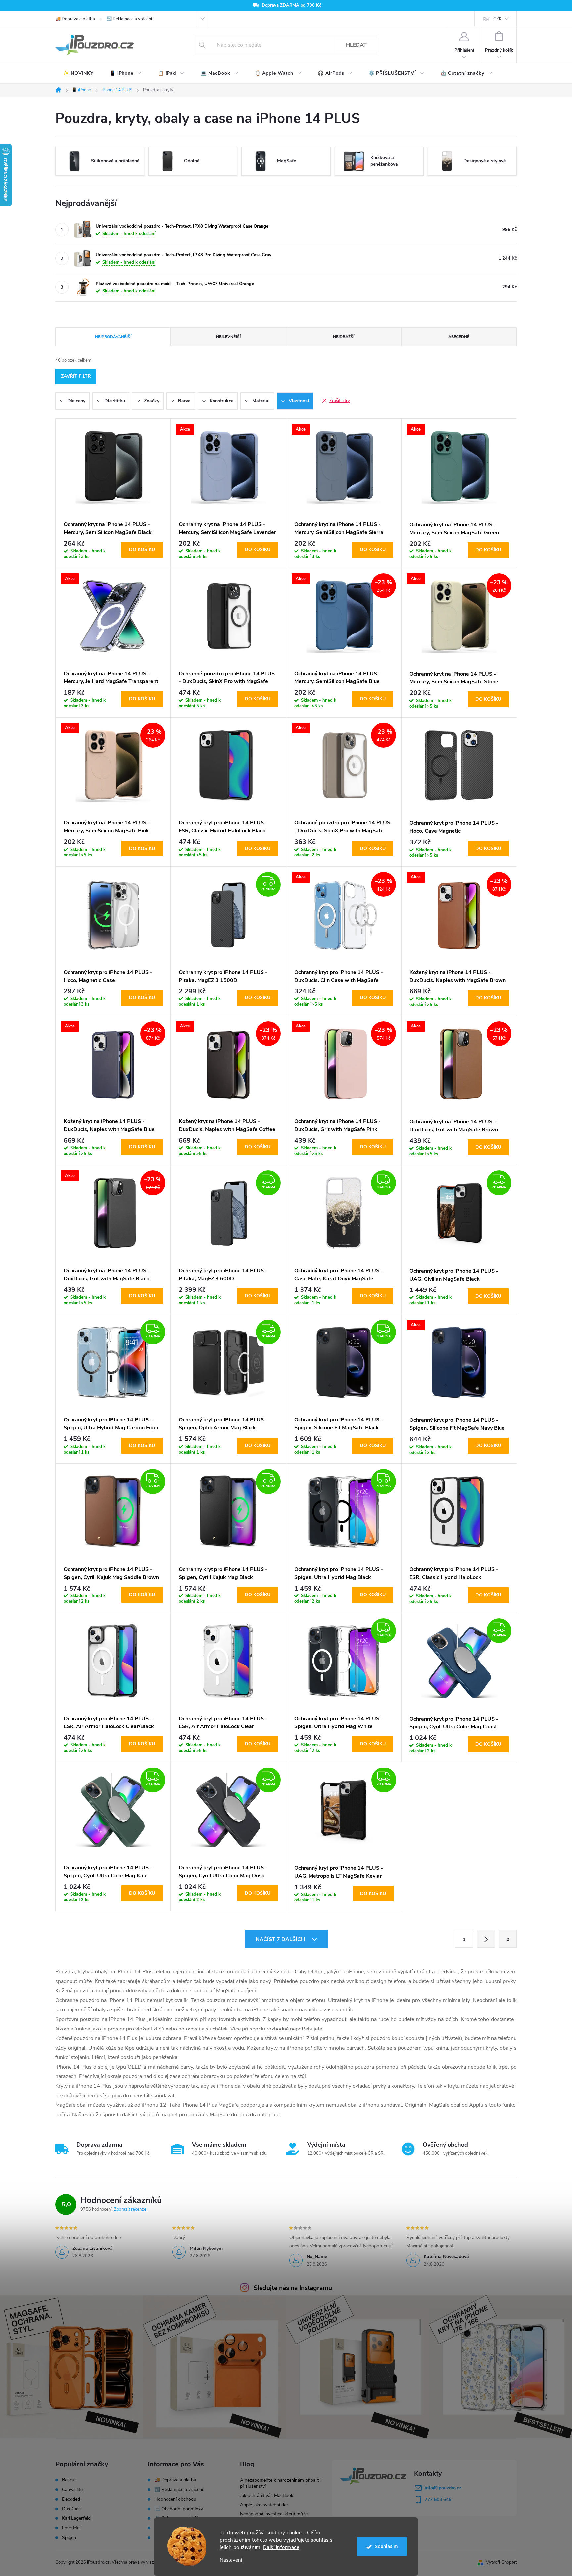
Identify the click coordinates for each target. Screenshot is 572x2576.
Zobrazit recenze (130, 2209)
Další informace (281, 2547)
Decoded (71, 2499)
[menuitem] (78, 73)
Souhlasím (386, 2546)
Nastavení (231, 2560)
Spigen (69, 2538)
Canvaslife (72, 2490)
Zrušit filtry (340, 401)
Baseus (69, 2480)
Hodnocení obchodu (175, 2499)
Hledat (356, 45)
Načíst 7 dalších (281, 1939)
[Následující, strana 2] (486, 1939)
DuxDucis (72, 2509)
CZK (497, 19)
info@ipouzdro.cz (443, 2488)
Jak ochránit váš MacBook (267, 2495)
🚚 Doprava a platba (75, 19)
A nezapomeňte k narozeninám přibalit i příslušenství (281, 2483)
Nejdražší (344, 337)
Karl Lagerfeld (76, 2518)
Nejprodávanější (113, 337)
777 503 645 (438, 2499)
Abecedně (459, 337)
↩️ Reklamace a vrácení (129, 19)
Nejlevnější (228, 337)
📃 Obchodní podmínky (179, 2509)
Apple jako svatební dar (264, 2505)
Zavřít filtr (76, 376)
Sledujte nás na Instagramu (293, 2288)
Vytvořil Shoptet (501, 2562)
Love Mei (71, 2528)
